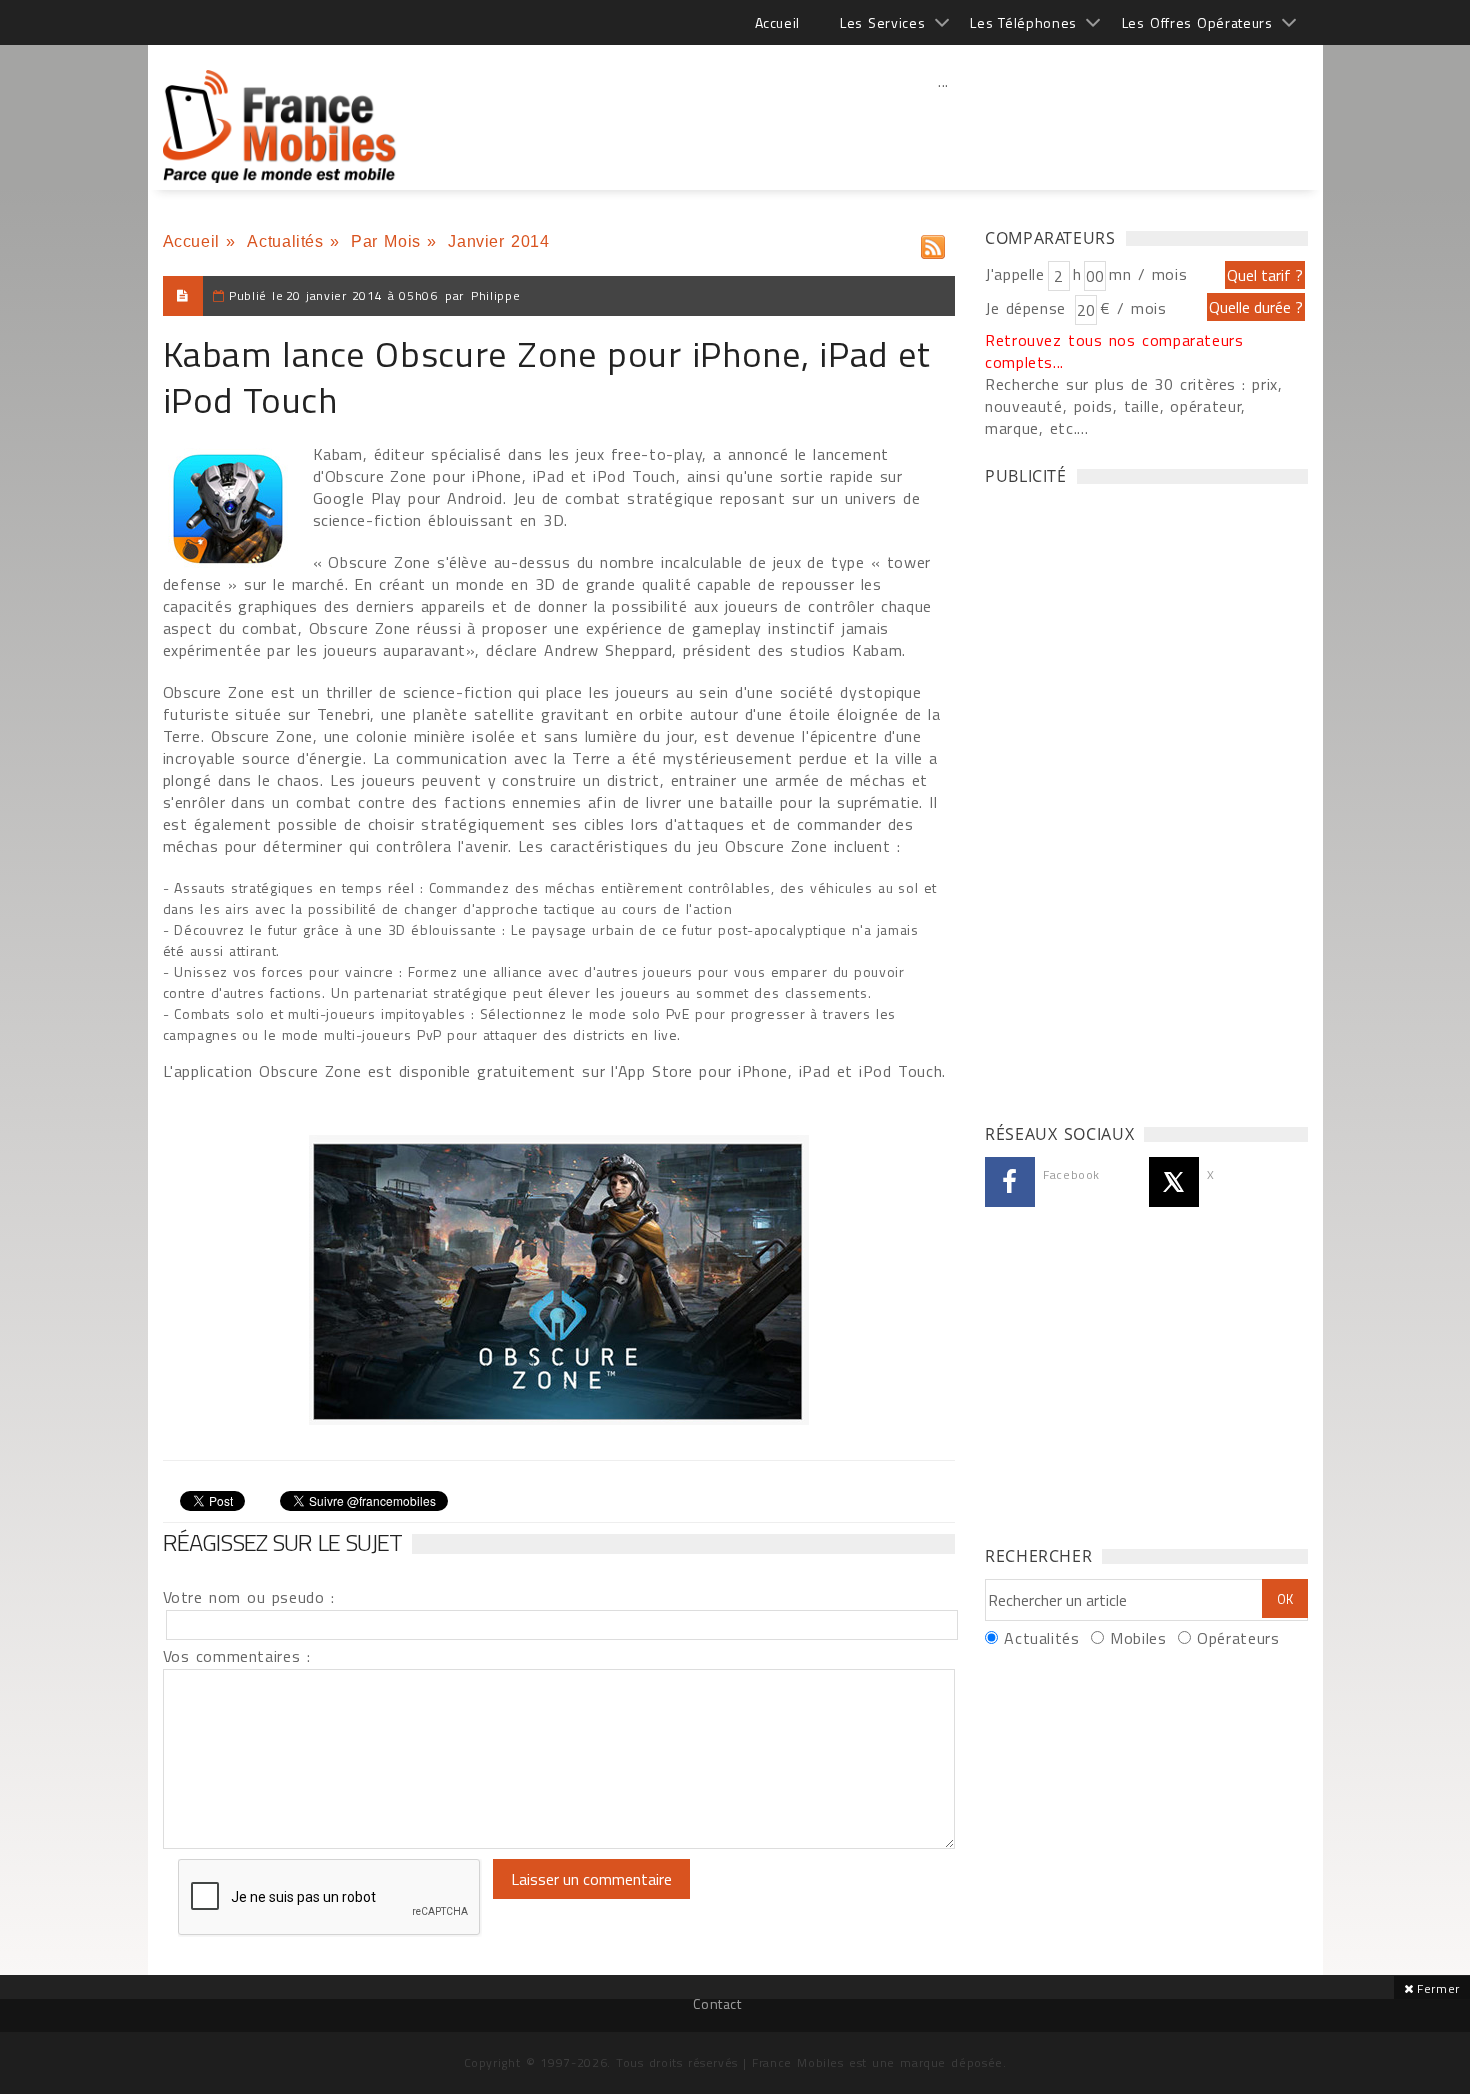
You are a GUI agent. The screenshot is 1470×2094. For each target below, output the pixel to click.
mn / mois (1148, 274)
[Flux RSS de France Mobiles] (933, 242)
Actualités (285, 241)
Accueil (777, 22)
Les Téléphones (1023, 22)
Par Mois (386, 241)
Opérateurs (1238, 1638)
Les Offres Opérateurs (1197, 22)
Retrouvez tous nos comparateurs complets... (1114, 351)
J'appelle (1015, 274)
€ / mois (1133, 308)
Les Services (882, 22)
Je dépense (1028, 308)
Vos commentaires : (237, 1656)
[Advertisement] (944, 125)
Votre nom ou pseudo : (249, 1597)
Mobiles (1138, 1638)
